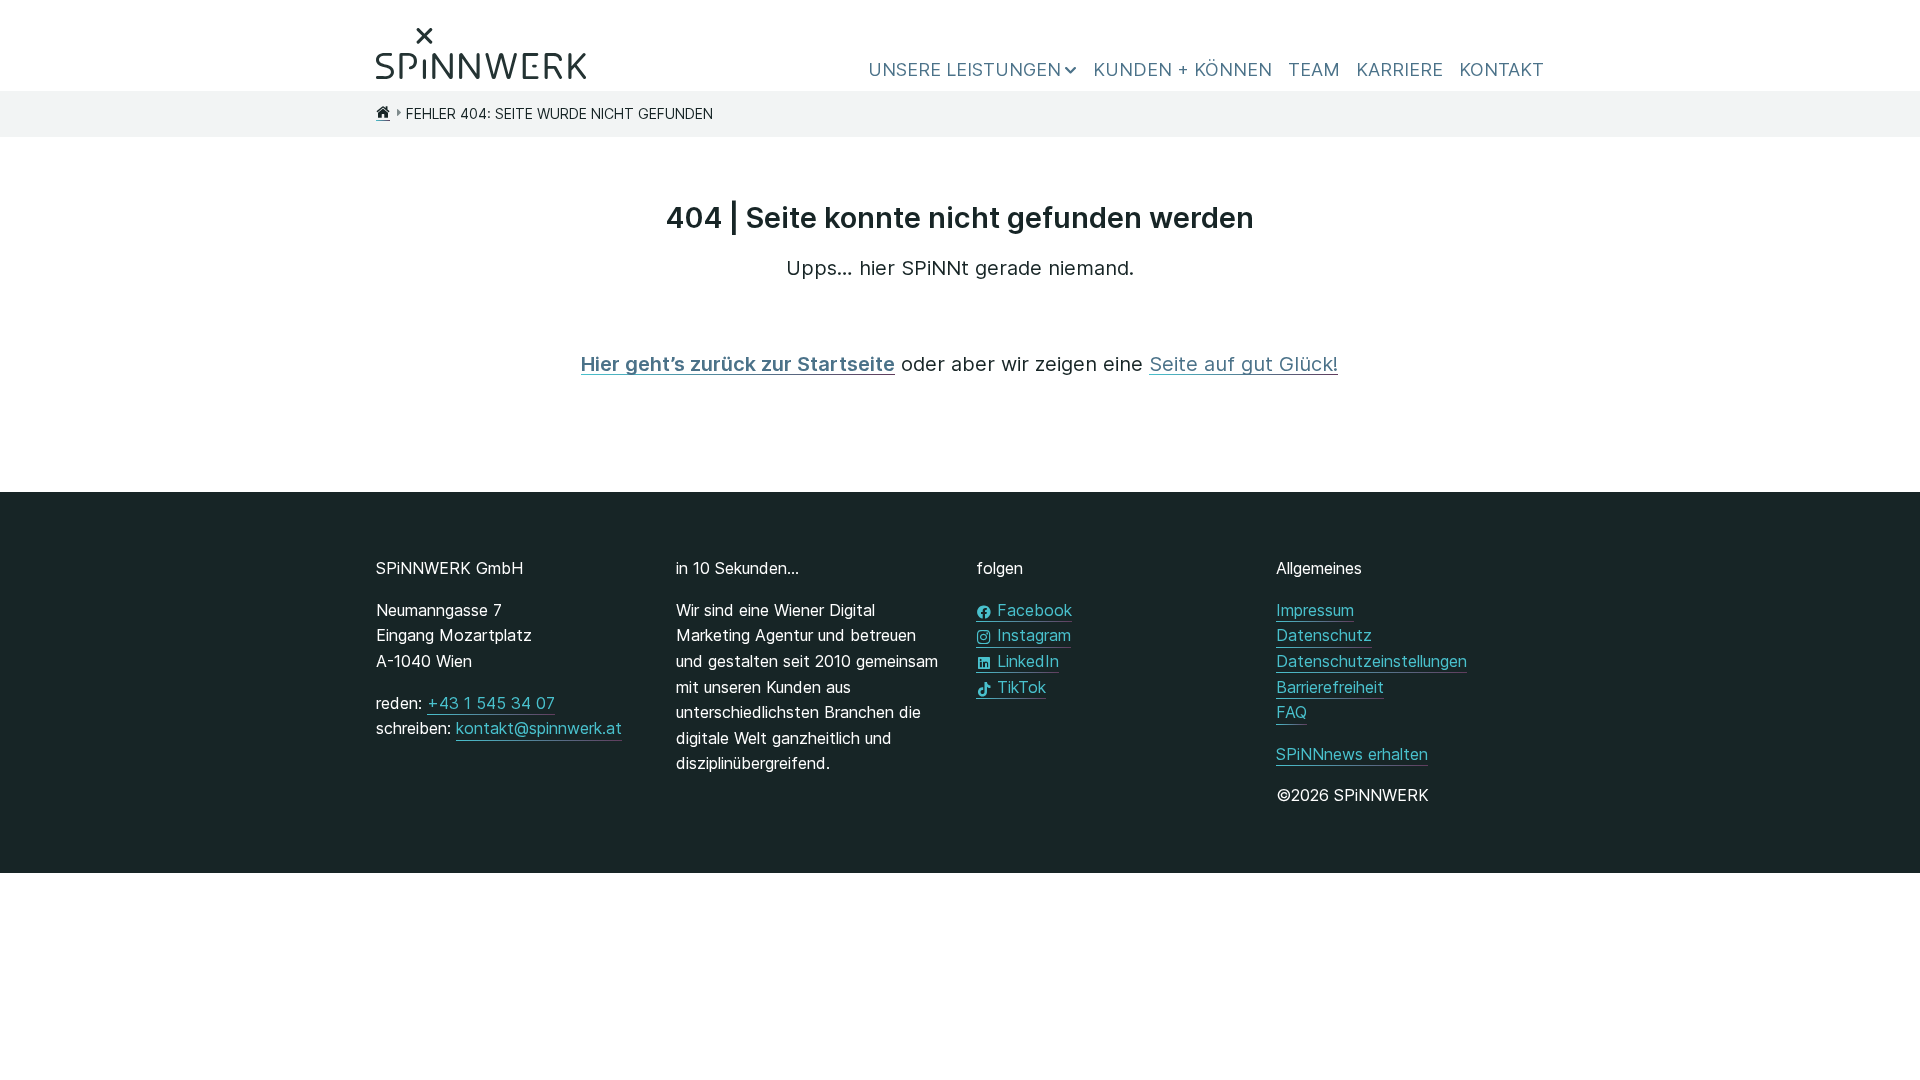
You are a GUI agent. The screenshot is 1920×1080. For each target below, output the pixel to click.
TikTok (1021, 687)
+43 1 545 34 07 (491, 703)
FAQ (1291, 712)
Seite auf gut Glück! (1243, 364)
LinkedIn (1028, 661)
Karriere (1399, 69)
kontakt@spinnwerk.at (539, 728)
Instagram (1034, 635)
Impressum (1315, 610)
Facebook (1034, 610)
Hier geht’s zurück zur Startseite (738, 364)
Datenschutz (1324, 635)
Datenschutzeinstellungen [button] (1371, 661)
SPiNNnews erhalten (1352, 754)
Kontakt (1501, 69)
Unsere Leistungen (964, 69)
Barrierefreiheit (1330, 687)
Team (1314, 69)
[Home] (383, 113)
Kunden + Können (1182, 69)
